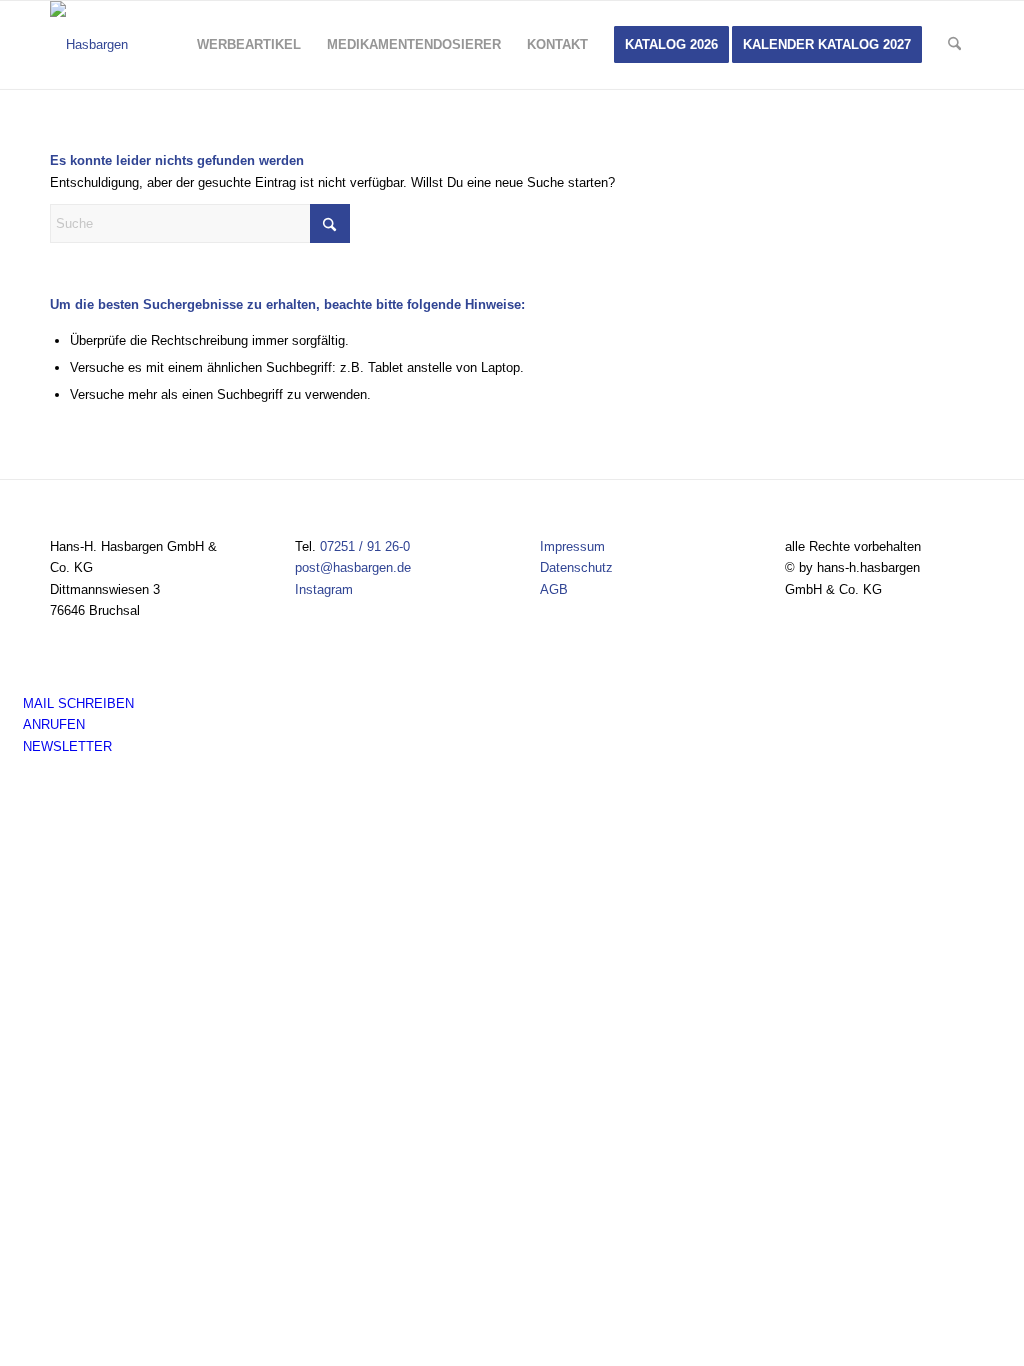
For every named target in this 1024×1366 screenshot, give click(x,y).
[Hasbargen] (89, 45)
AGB (554, 589)
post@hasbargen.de (353, 567)
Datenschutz (576, 567)
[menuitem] (249, 45)
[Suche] (954, 45)
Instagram (324, 589)
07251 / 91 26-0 (365, 546)
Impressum (572, 546)
